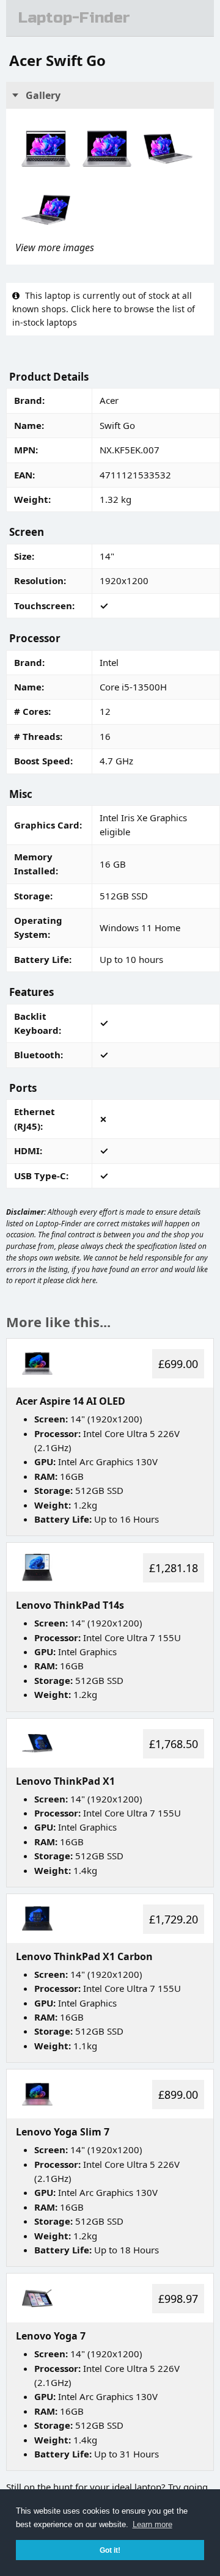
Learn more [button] (152, 2524)
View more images (55, 247)
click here (81, 1280)
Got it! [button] (110, 2550)
